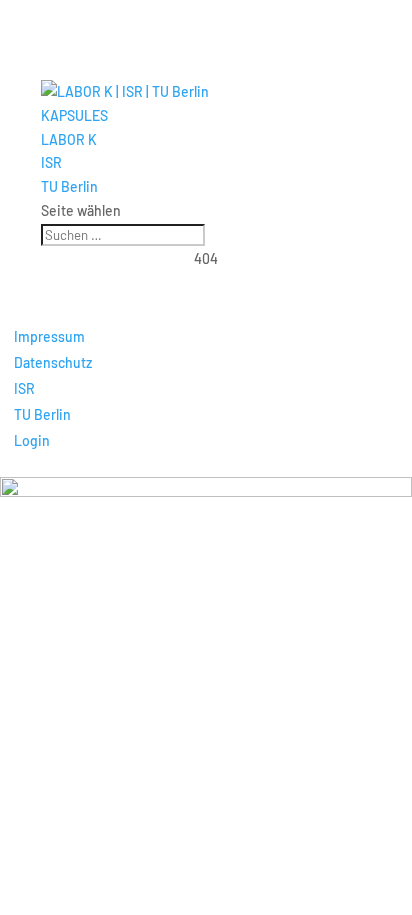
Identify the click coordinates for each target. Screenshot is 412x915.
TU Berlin (69, 186)
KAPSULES (74, 115)
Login (32, 440)
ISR (51, 162)
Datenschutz (53, 362)
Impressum (49, 336)
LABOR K (69, 139)
